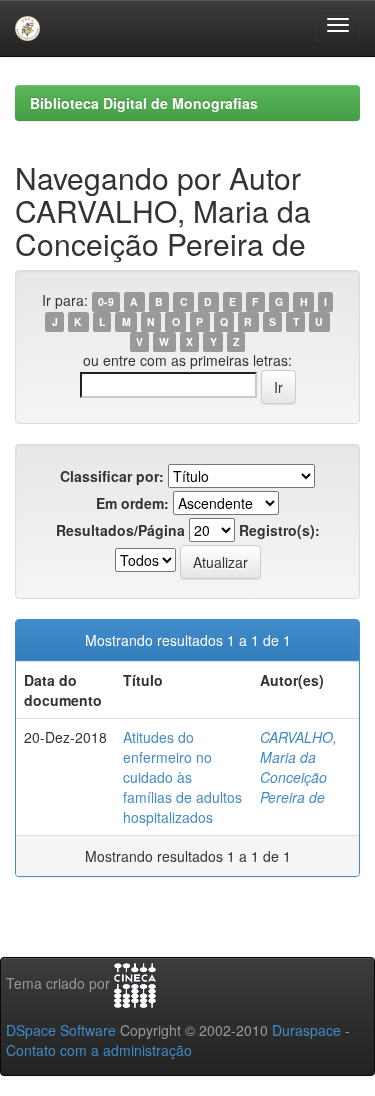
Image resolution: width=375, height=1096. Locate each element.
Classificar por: (112, 476)
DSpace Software (61, 1030)
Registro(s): (279, 530)
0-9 (106, 301)
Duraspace (306, 1030)
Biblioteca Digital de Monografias (144, 103)
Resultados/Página (120, 530)
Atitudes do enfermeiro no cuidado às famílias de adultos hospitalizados (182, 777)
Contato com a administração (99, 1050)
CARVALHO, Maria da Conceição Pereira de (298, 767)
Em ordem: (132, 503)
